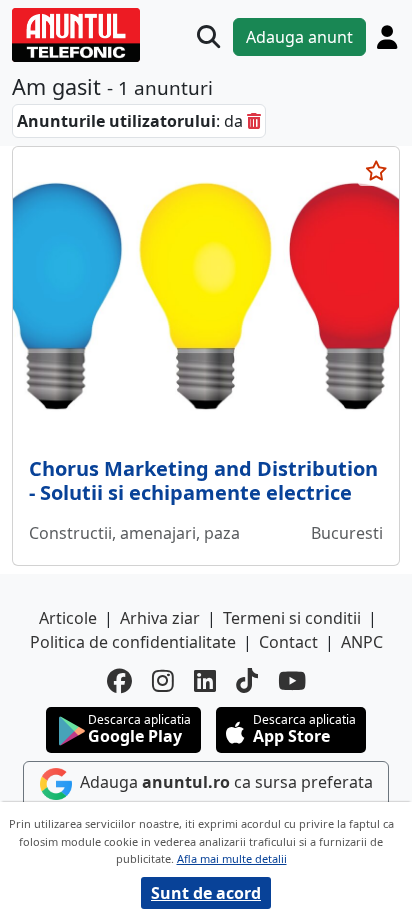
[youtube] (292, 680)
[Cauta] (208, 36)
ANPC (362, 642)
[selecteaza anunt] (376, 171)
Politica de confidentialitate (133, 642)
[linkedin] (205, 680)
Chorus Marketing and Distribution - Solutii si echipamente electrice (203, 480)
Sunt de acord (206, 893)
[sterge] (254, 121)
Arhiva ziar (160, 618)
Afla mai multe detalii (232, 858)
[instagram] (163, 680)
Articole (68, 618)
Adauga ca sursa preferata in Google (224, 797)
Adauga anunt (299, 37)
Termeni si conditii (292, 618)
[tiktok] (247, 680)
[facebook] (119, 680)
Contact (288, 642)
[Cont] (387, 37)
